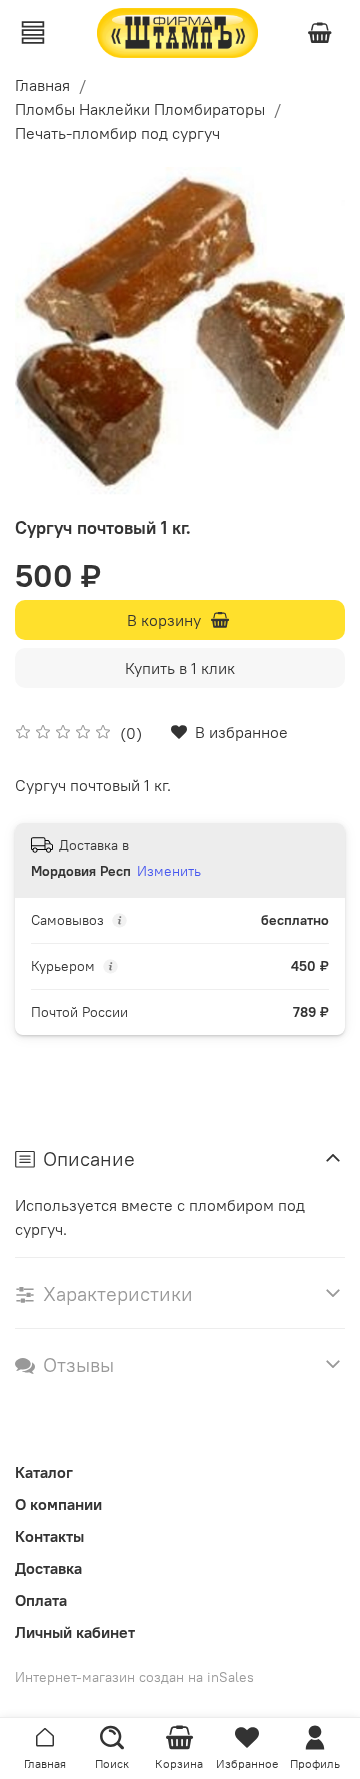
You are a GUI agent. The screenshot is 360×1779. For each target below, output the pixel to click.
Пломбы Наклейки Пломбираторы (140, 109)
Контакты (49, 1536)
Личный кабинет (75, 1632)
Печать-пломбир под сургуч (117, 133)
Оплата (41, 1600)
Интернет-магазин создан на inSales (134, 1677)
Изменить (169, 871)
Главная (42, 85)
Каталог (44, 1472)
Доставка (48, 1568)
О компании (58, 1504)
